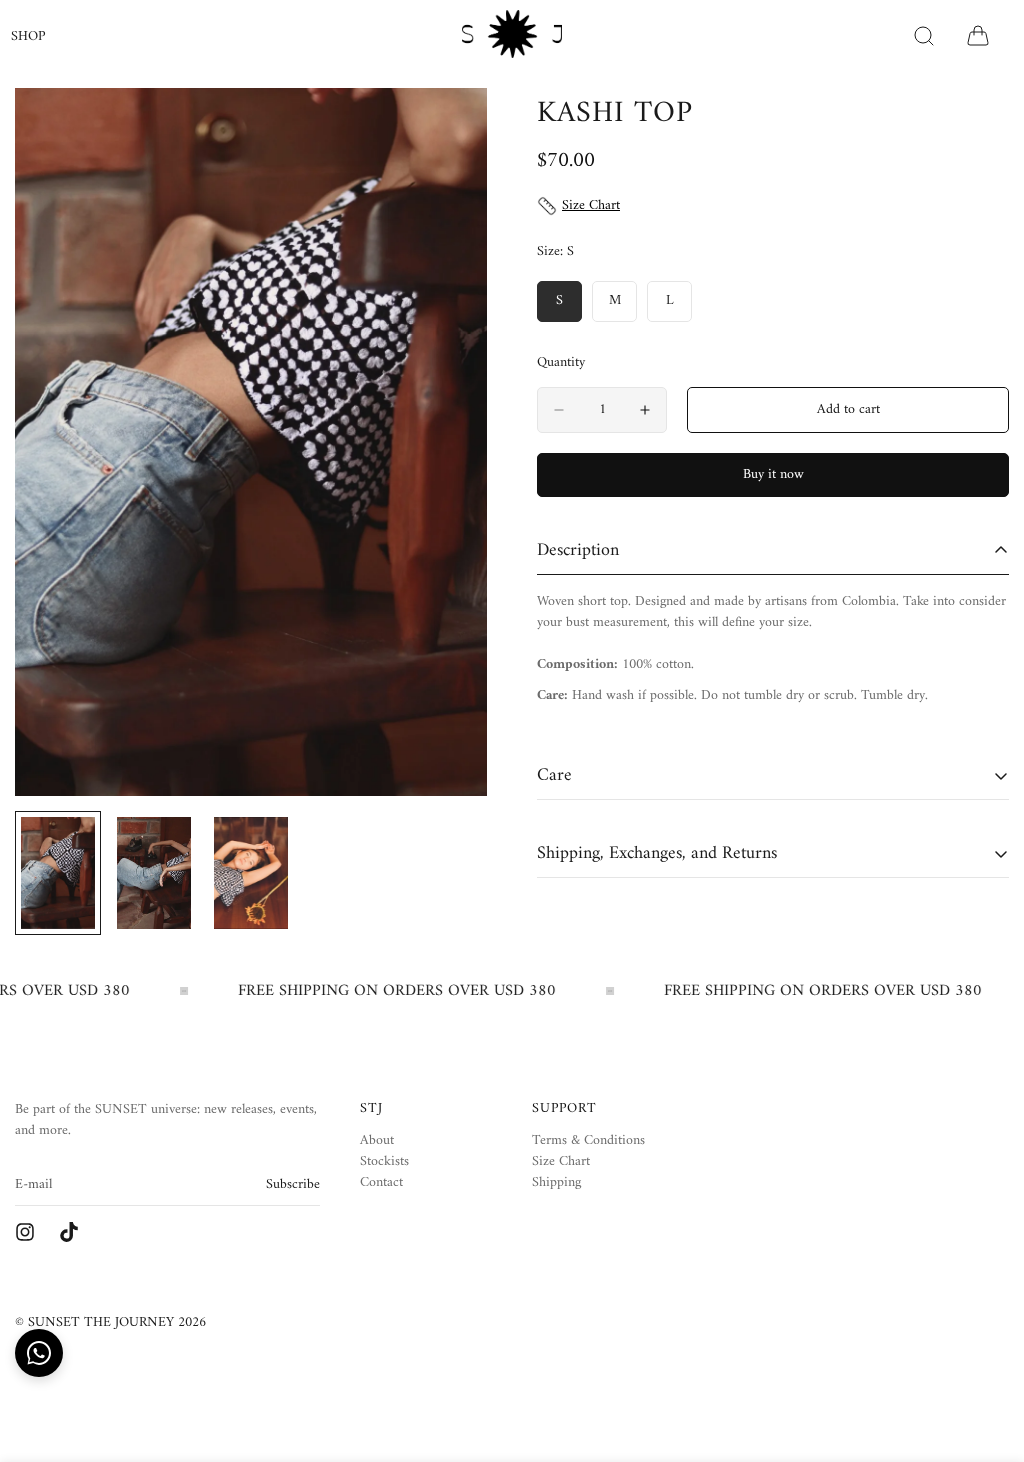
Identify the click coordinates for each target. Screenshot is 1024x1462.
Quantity (561, 363)
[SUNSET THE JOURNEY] (512, 36)
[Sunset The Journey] (25, 1232)
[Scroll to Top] (985, 1353)
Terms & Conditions (588, 1140)
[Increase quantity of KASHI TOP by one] (645, 410)
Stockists (384, 1161)
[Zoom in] (444, 130)
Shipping (556, 1182)
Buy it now (773, 474)
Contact (381, 1182)
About (377, 1140)
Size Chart (561, 1161)
